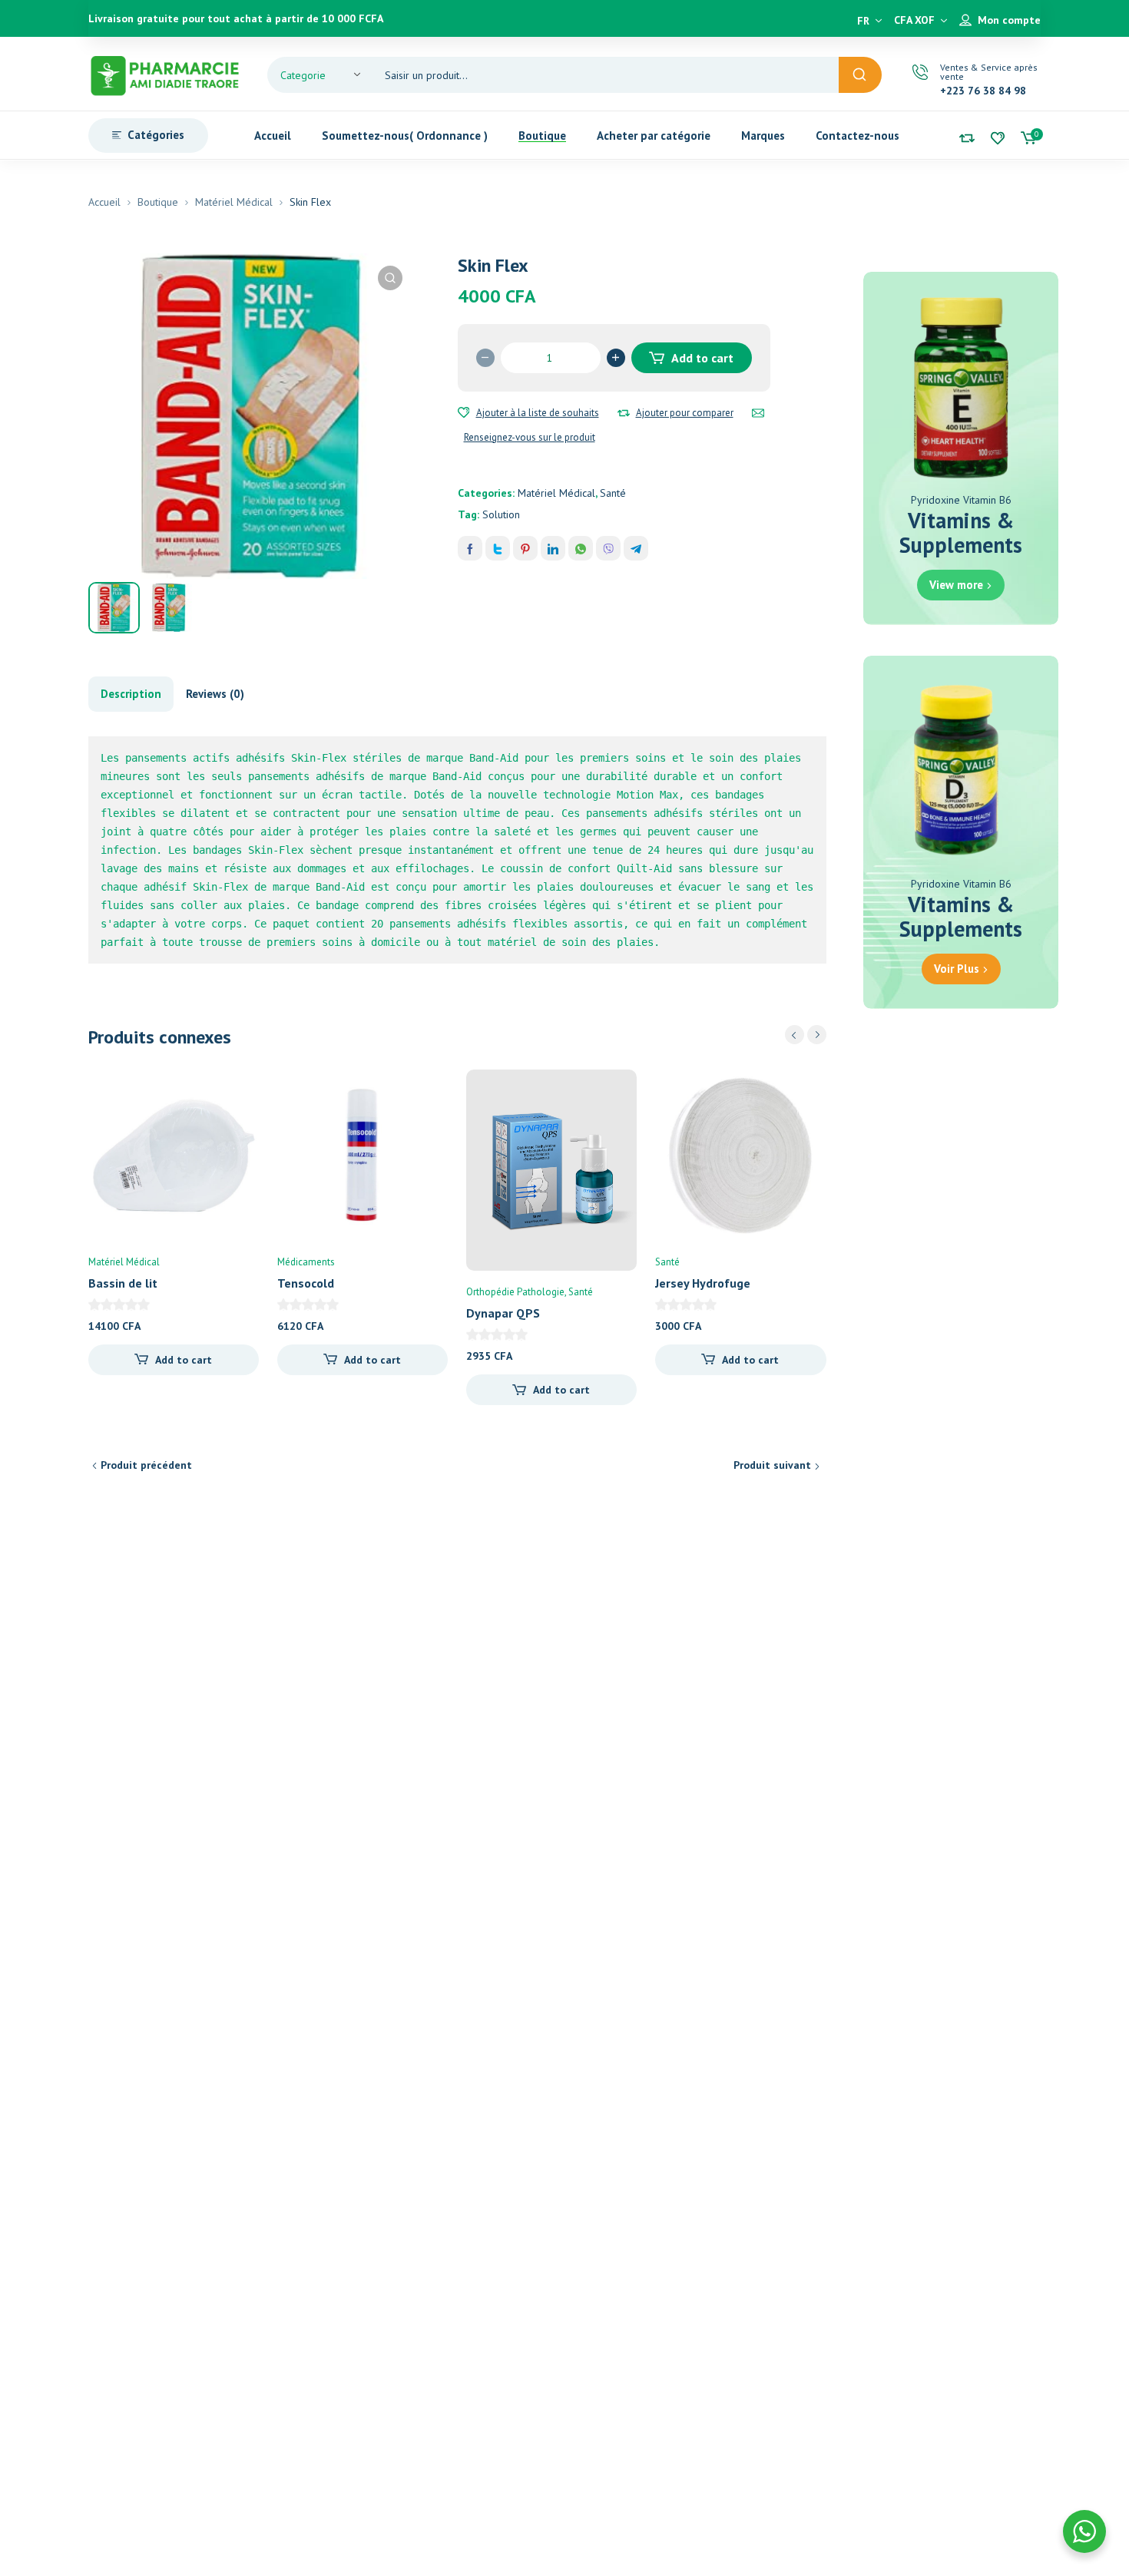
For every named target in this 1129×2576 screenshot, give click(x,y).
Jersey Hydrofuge (703, 1283)
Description (131, 694)
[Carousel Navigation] (806, 1035)
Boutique (158, 202)
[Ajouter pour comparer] (624, 413)
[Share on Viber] (608, 548)
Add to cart (702, 358)
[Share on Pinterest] (525, 548)
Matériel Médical (234, 202)
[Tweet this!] (498, 548)
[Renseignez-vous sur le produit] (758, 413)
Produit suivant (772, 1465)
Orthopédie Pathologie (515, 1292)
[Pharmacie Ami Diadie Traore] (165, 74)
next (817, 1035)
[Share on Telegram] (636, 548)
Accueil (104, 202)
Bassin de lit (123, 1283)
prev (795, 1035)
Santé (613, 493)
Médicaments (306, 1262)
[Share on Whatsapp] (581, 548)
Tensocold (306, 1283)
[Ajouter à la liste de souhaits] (464, 413)
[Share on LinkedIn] (553, 548)
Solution (501, 514)
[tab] (131, 694)
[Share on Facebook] (470, 548)
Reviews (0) (215, 694)
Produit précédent (146, 1465)
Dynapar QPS (503, 1313)
